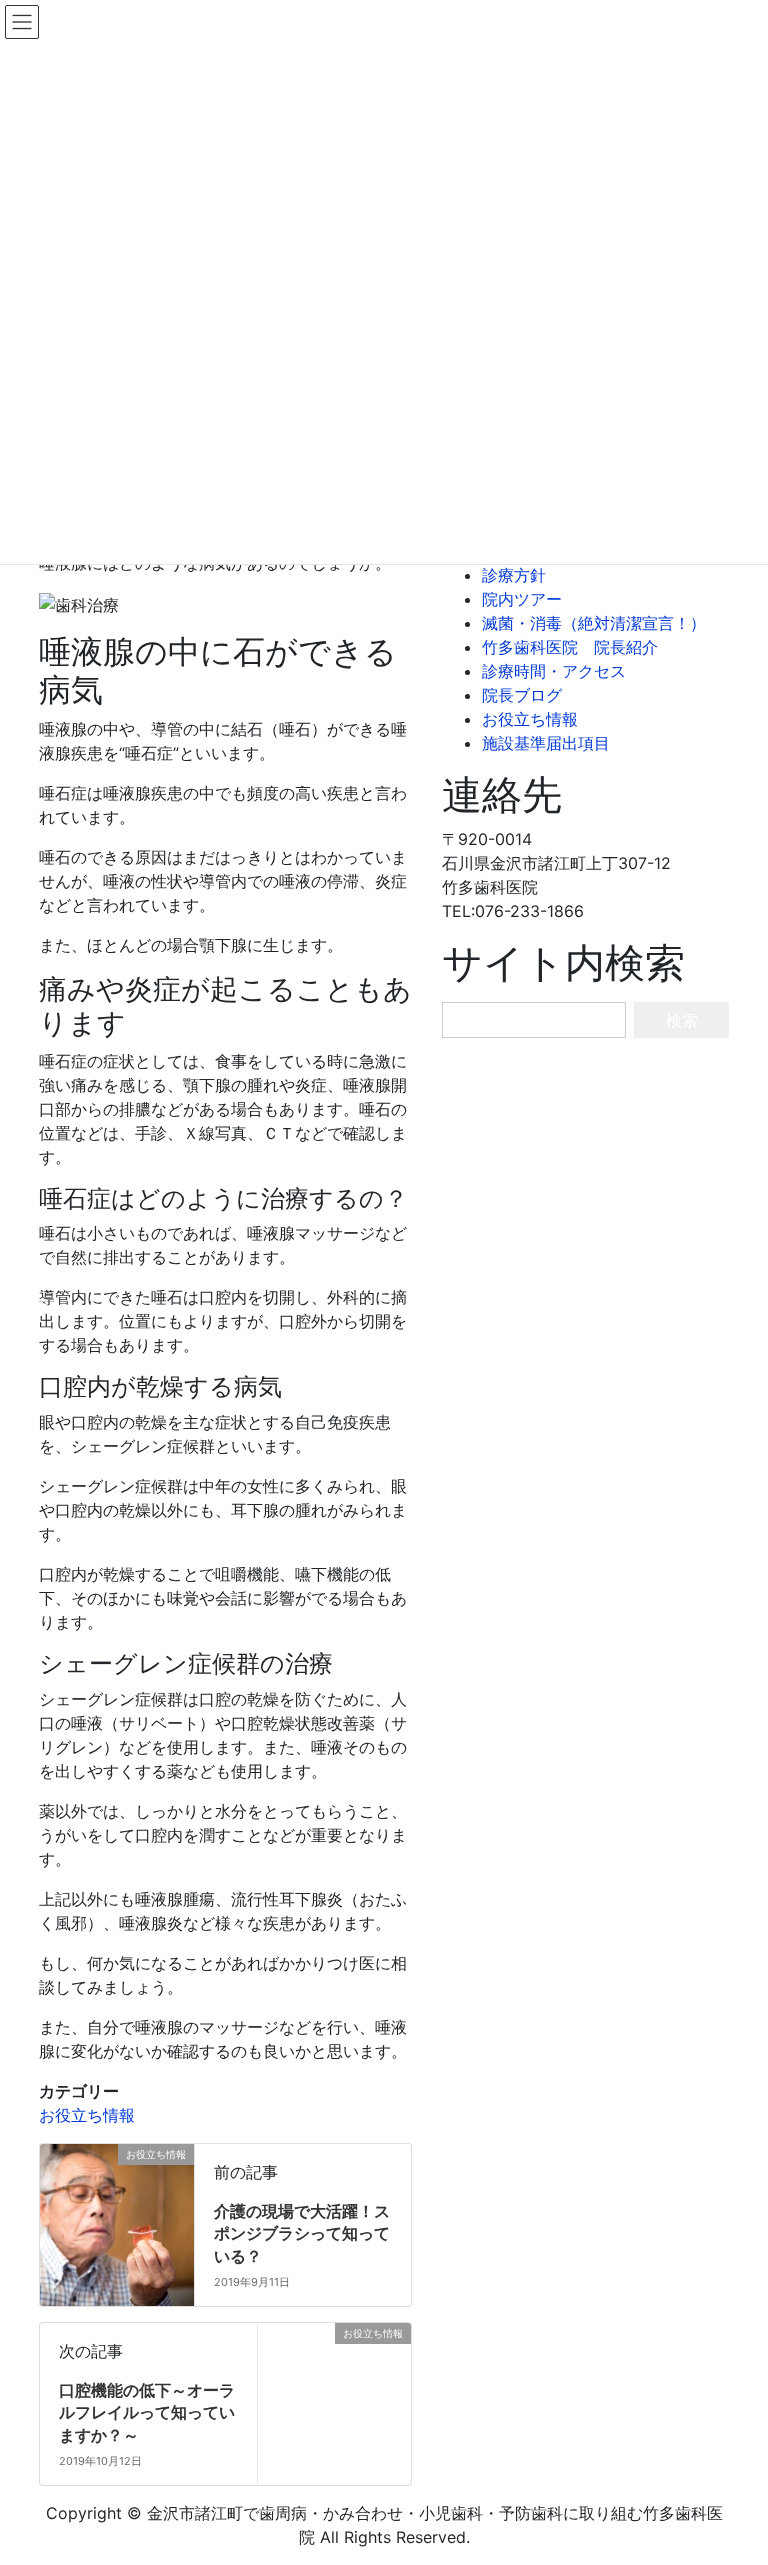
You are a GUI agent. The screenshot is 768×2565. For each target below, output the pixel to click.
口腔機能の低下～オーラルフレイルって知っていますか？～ (147, 2412)
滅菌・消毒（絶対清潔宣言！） (594, 623)
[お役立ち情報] (190, 2217)
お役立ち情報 (87, 2115)
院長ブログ (522, 695)
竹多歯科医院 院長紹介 (570, 647)
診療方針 (514, 575)
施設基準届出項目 (546, 743)
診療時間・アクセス (554, 671)
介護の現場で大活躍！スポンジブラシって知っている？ (302, 2233)
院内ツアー (522, 599)
